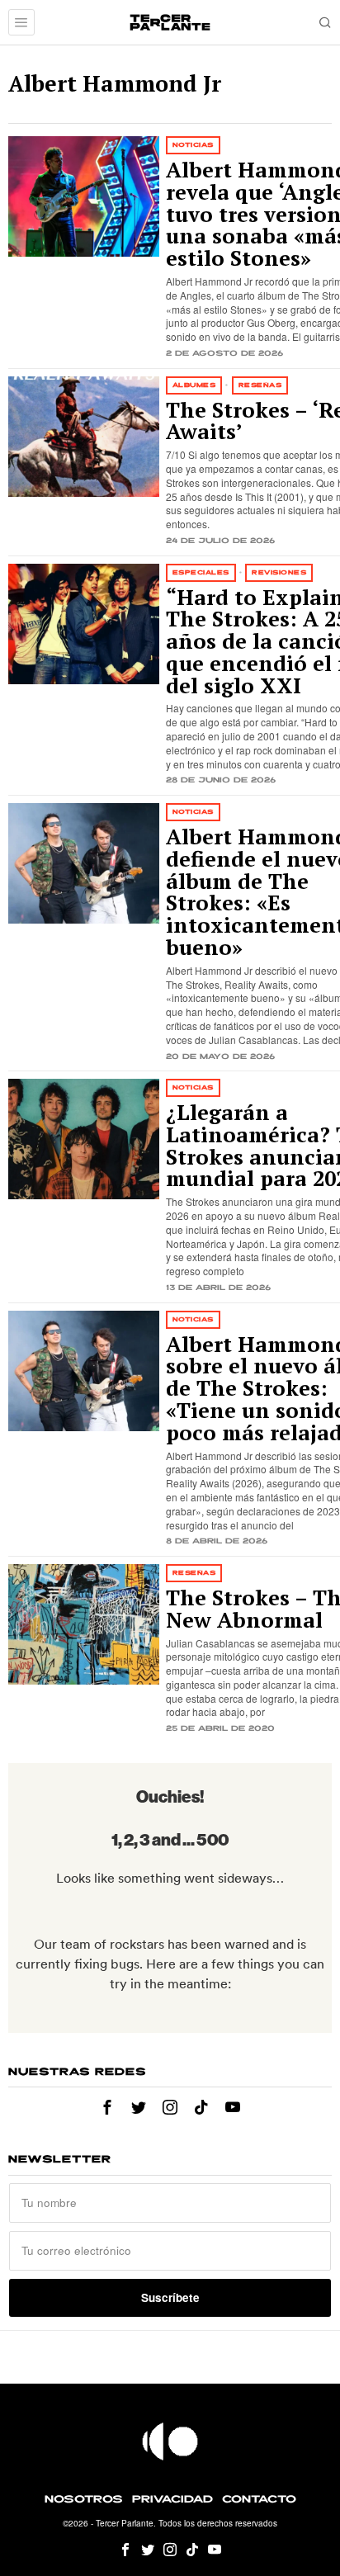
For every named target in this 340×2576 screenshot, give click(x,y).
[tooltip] (107, 2107)
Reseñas (260, 385)
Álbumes (194, 385)
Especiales (201, 572)
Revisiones (279, 572)
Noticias (193, 145)
